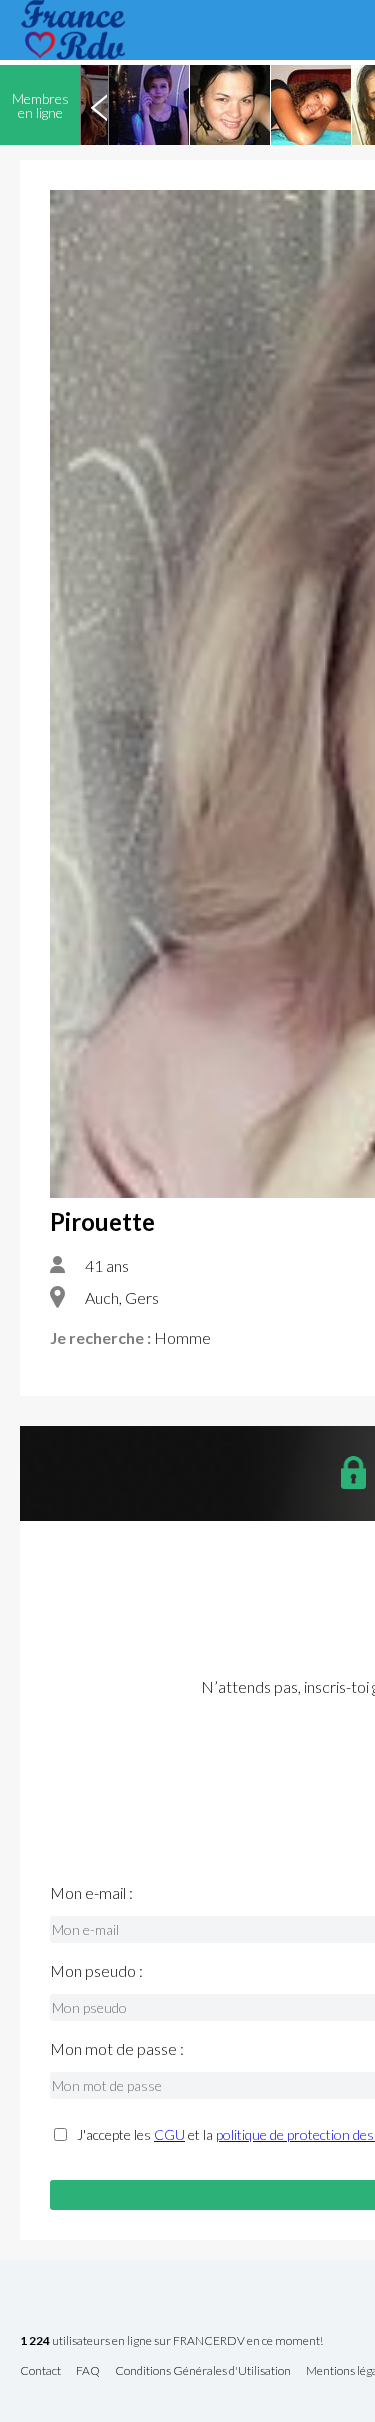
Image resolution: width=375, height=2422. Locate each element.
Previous (99, 105)
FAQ (88, 2371)
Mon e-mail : (91, 1893)
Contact (40, 2371)
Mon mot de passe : (117, 2049)
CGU (169, 2134)
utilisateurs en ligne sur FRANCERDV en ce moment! (171, 2341)
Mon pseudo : (96, 1971)
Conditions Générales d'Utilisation (203, 2371)
